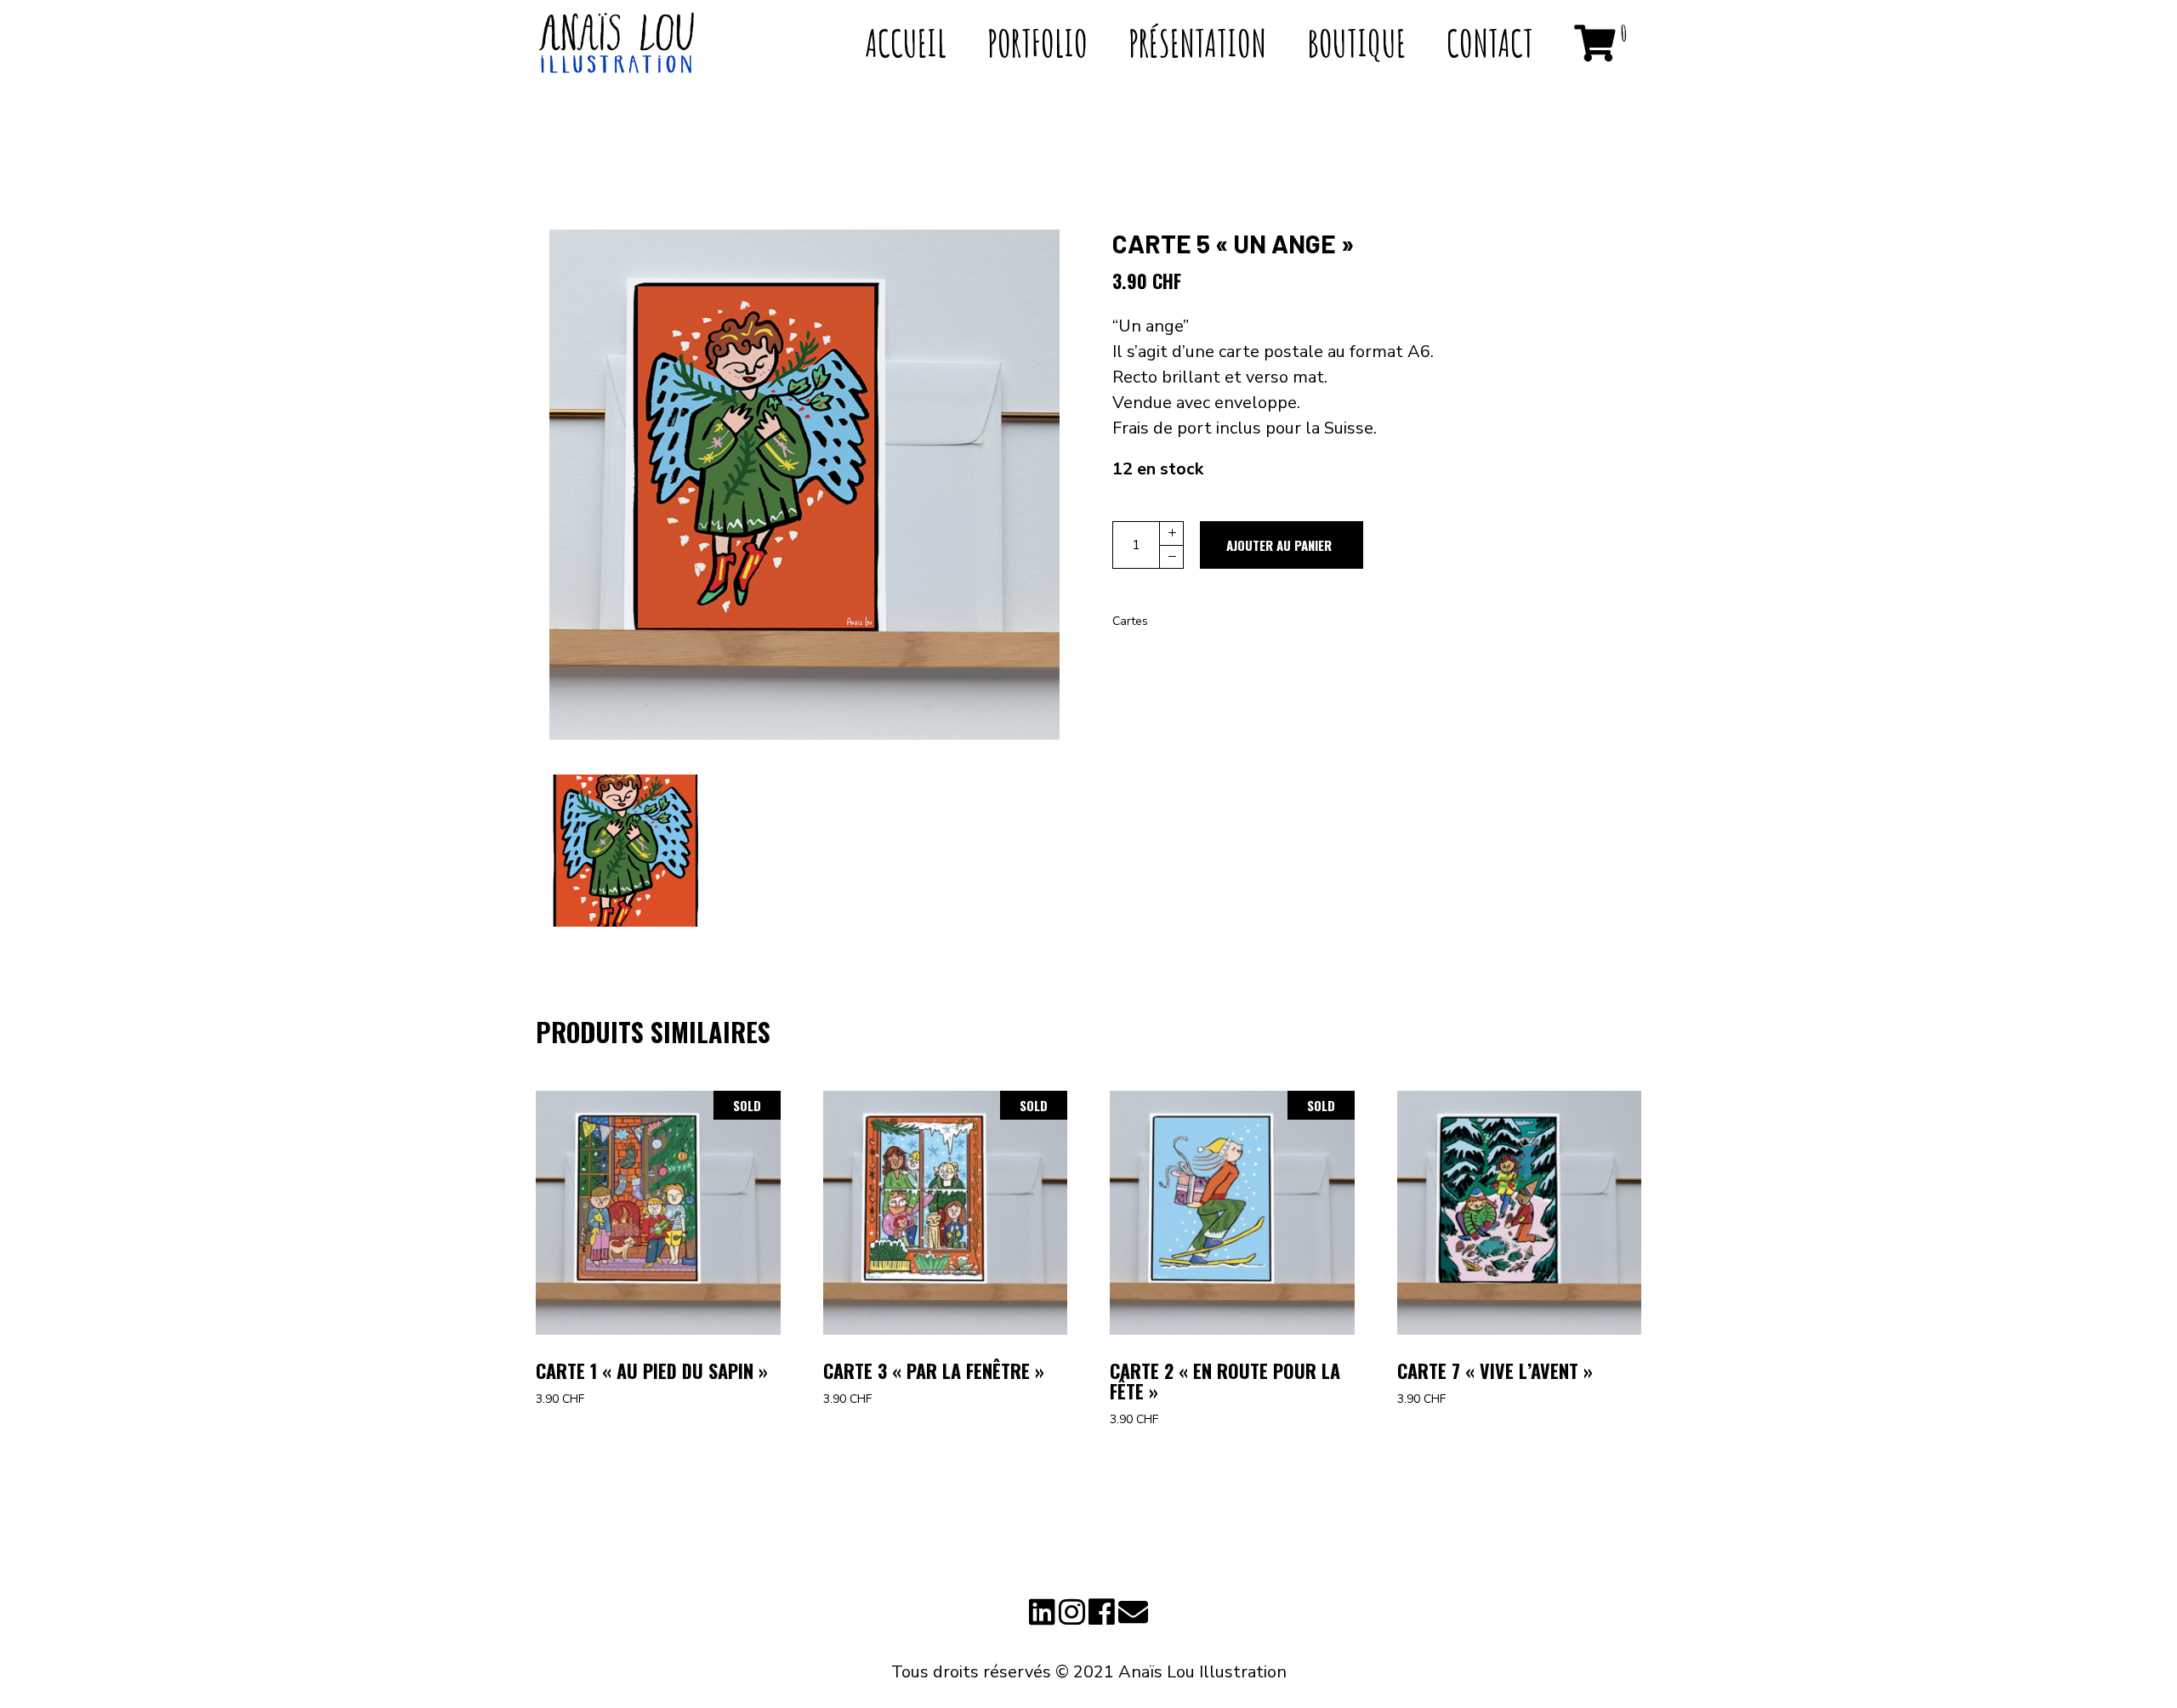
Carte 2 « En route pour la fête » (1225, 1381)
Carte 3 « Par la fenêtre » (934, 1370)
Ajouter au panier (1279, 545)
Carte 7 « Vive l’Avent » (1495, 1370)
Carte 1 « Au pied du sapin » (652, 1370)
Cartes (1130, 621)
